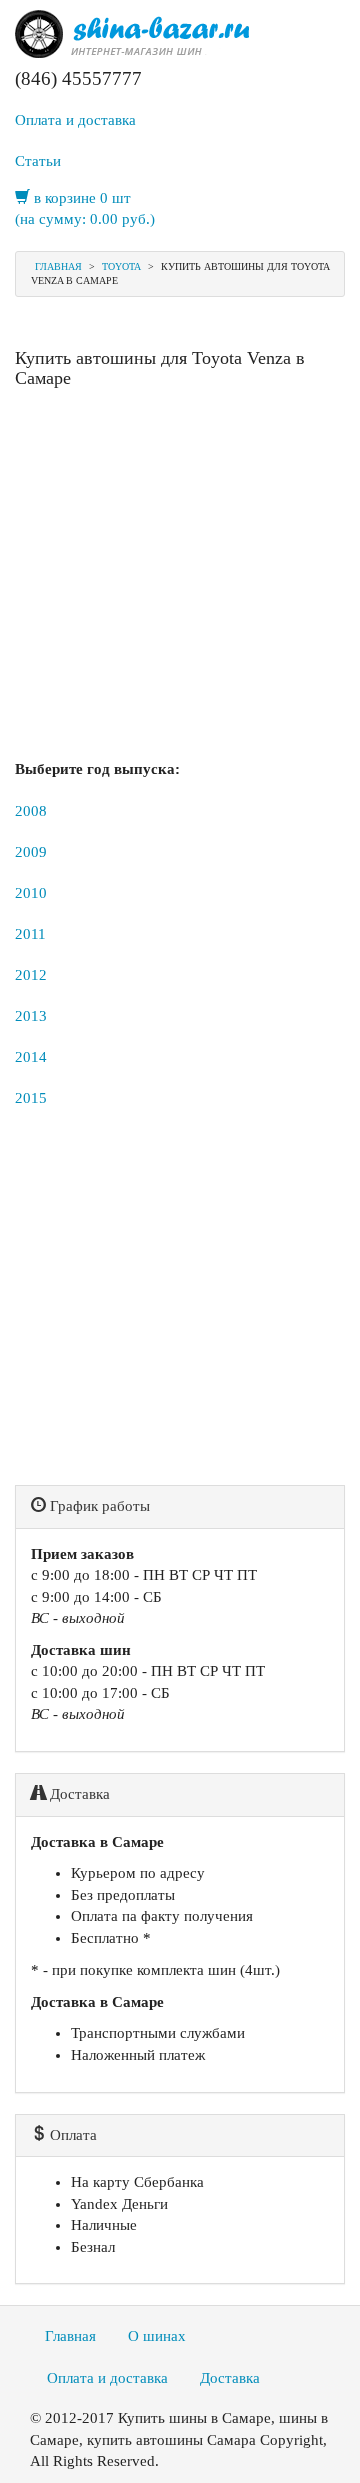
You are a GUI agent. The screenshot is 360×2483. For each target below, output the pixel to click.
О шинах (157, 2336)
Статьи (38, 161)
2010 (31, 893)
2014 (31, 1057)
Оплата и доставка (75, 120)
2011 (30, 934)
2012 (31, 975)
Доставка (230, 2378)
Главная (58, 266)
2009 (31, 852)
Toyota (121, 266)
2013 (31, 1016)
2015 (31, 1098)
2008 (31, 811)
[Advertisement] (180, 579)
